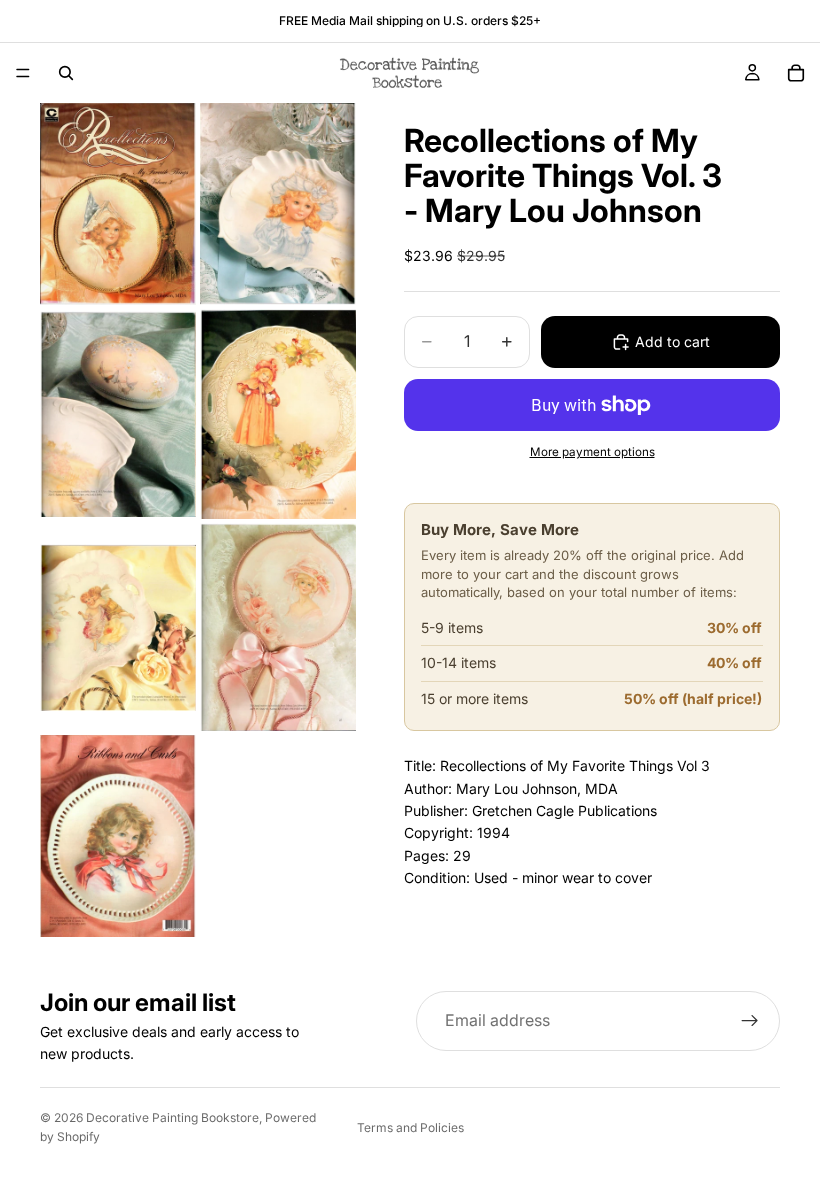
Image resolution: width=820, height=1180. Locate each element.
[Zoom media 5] (118, 627)
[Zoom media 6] (278, 627)
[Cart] (796, 73)
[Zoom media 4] (278, 414)
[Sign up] (750, 1021)
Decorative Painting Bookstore (172, 1117)
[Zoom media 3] (118, 414)
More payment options (592, 452)
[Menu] (23, 73)
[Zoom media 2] (278, 204)
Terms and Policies (410, 1127)
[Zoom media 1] (118, 204)
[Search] (66, 73)
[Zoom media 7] (118, 836)
